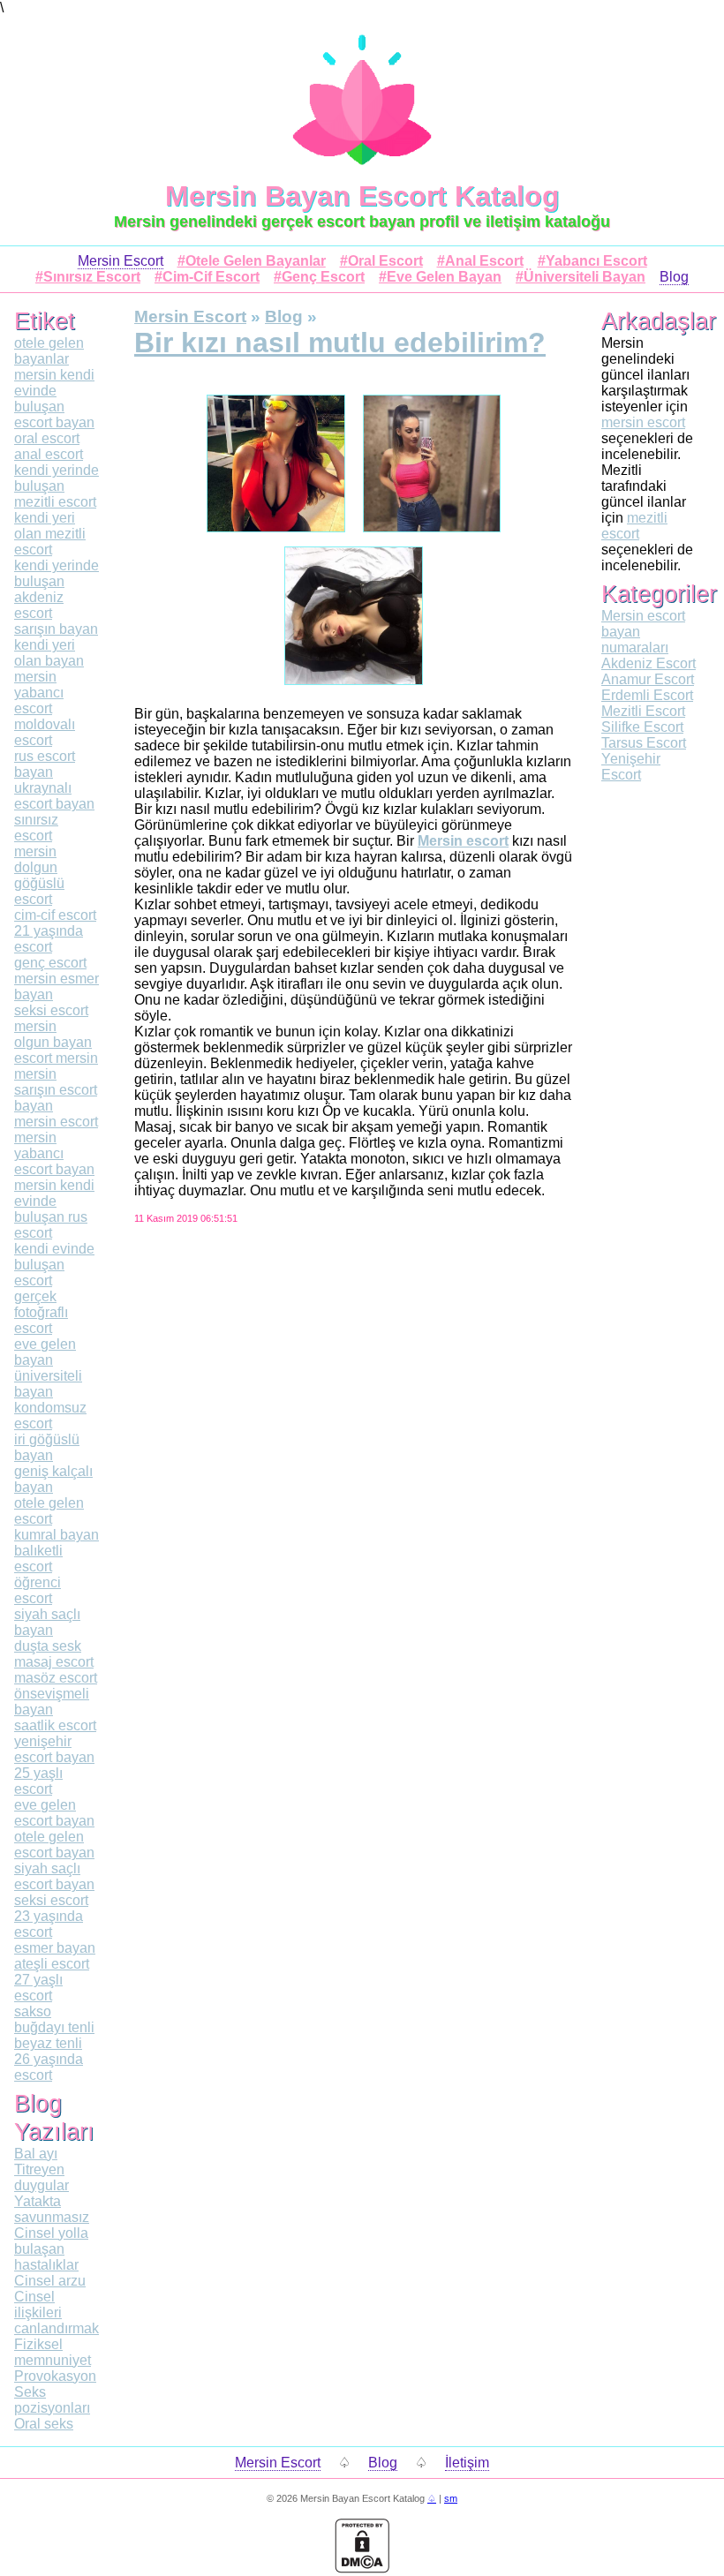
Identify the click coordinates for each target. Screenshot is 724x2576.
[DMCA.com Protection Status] (362, 2568)
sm (451, 2498)
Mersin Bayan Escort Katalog (362, 196)
